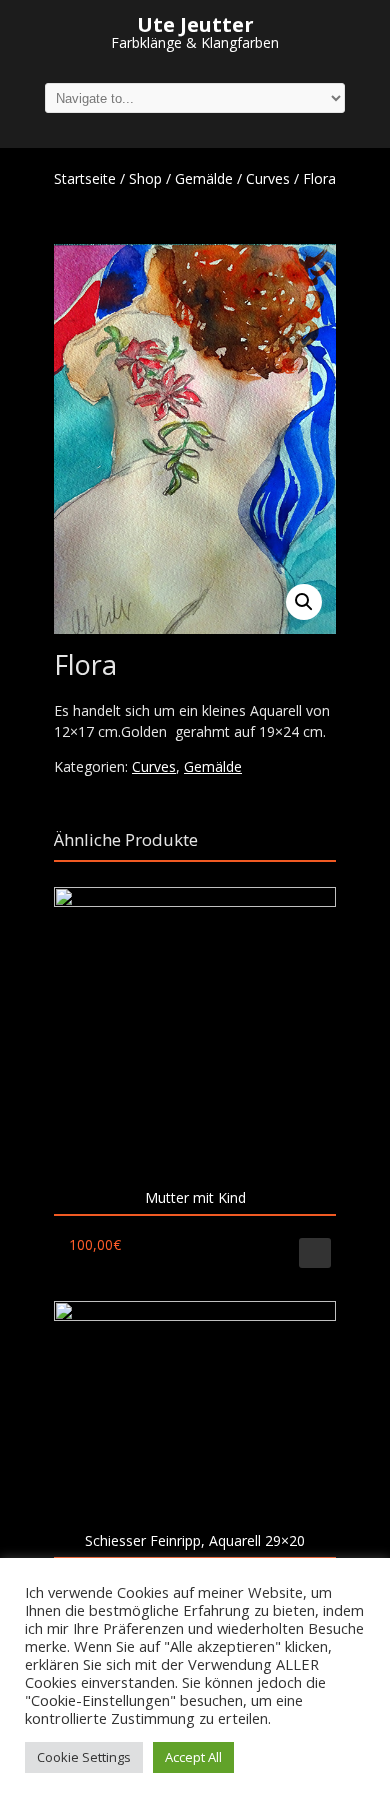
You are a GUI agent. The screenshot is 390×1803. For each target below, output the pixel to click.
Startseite (85, 178)
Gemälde (204, 178)
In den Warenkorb (315, 1253)
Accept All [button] (193, 1757)
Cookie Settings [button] (84, 1757)
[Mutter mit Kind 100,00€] (195, 1028)
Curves (268, 178)
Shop (145, 178)
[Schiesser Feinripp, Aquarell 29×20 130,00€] (195, 1407)
